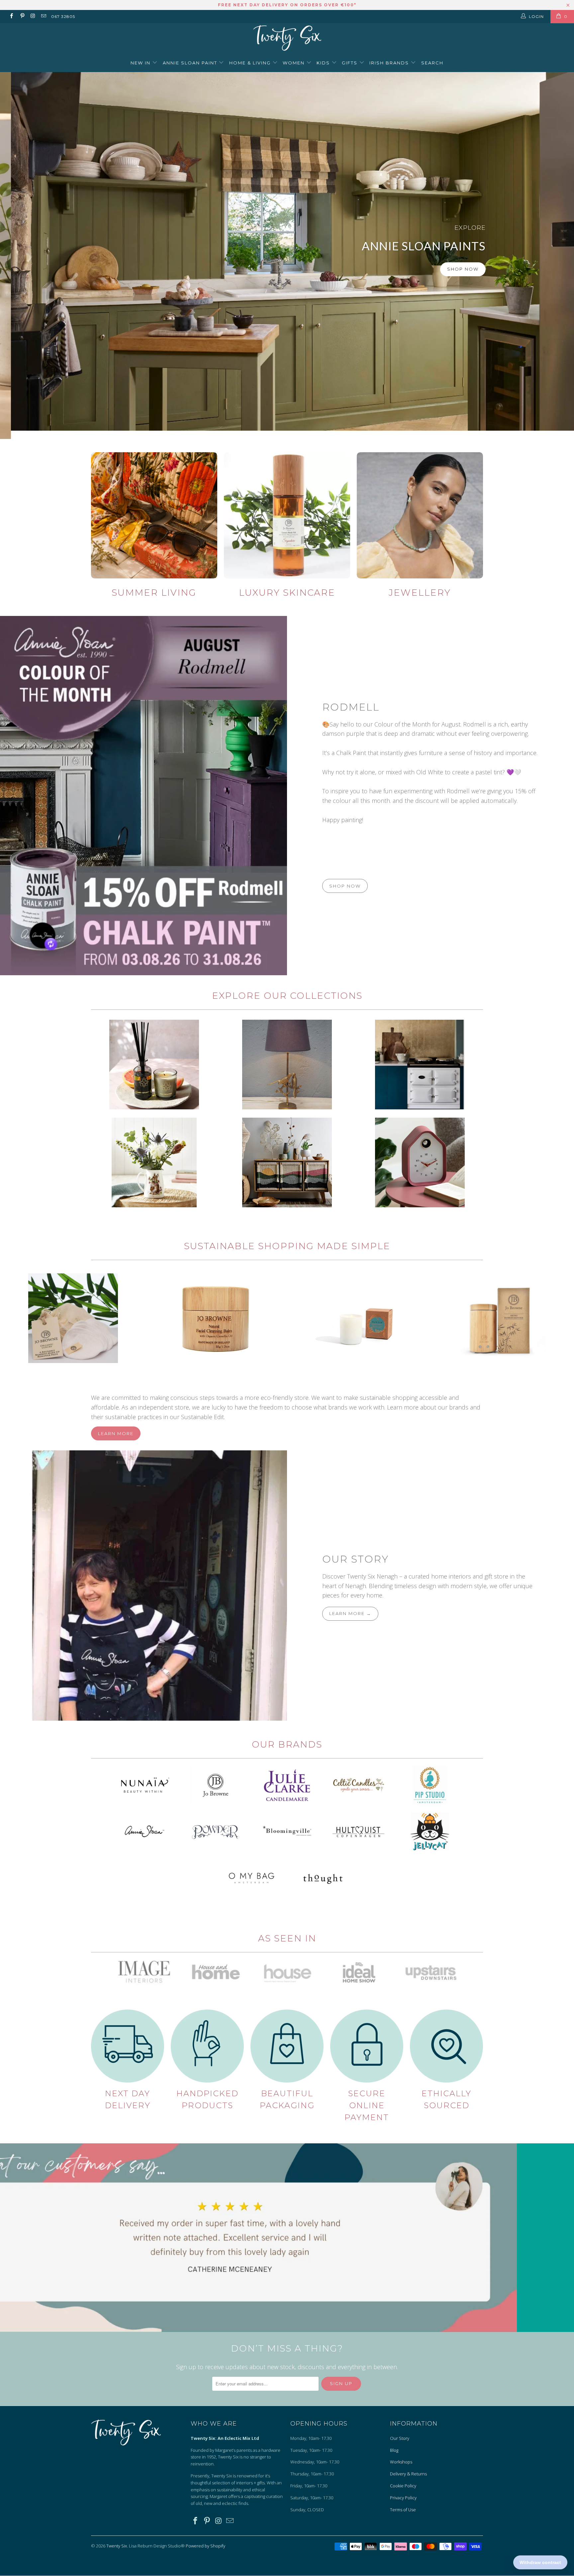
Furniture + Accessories (287, 1162)
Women (294, 63)
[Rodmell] (143, 795)
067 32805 (63, 16)
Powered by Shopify (205, 2546)
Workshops (401, 2462)
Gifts (350, 63)
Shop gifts (441, 289)
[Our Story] (143, 1585)
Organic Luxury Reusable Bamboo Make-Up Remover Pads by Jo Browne (73, 1318)
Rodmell (351, 707)
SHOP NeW (391, 289)
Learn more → (350, 1613)
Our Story (355, 1559)
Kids (324, 63)
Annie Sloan (420, 1065)
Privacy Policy (403, 2498)
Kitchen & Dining (154, 1162)
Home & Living (251, 63)
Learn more (116, 1433)
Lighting (287, 1065)
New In (141, 63)
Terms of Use (403, 2510)
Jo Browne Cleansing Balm (216, 1318)
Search (432, 63)
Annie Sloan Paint (191, 63)
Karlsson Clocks (420, 1162)
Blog (394, 2450)
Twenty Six (117, 2546)
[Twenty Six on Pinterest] (22, 16)
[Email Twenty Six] (43, 16)
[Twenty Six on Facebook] (11, 16)
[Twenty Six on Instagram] (33, 16)
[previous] (17, 1318)
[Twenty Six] (287, 39)
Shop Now (136, 269)
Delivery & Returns (408, 2474)
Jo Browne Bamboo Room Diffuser (501, 1318)
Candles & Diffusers (154, 1065)
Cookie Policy (403, 2486)
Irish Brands (390, 63)
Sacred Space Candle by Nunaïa (358, 1318)
